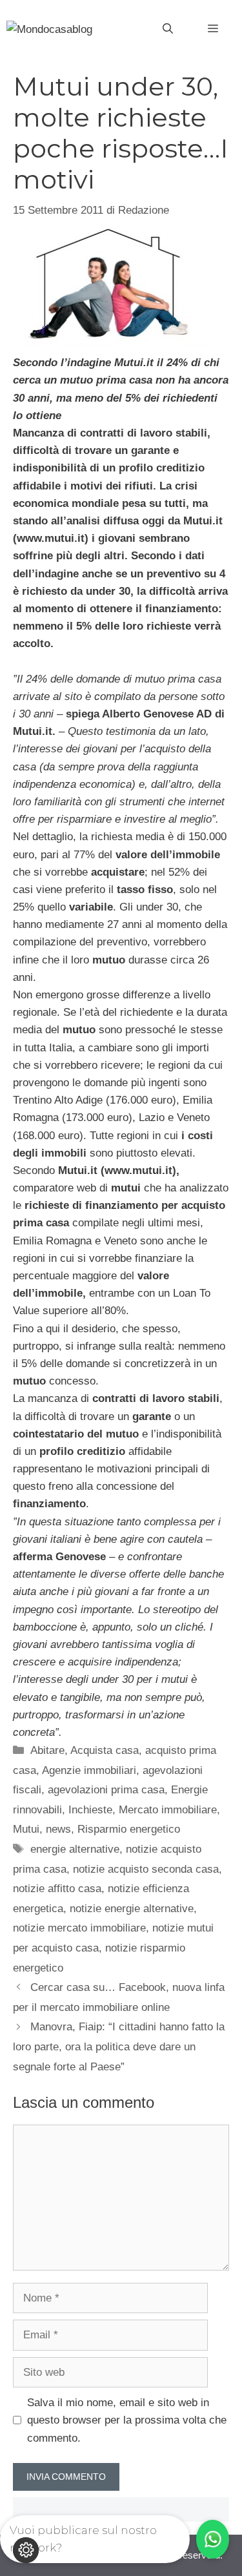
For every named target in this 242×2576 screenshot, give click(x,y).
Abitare (47, 1750)
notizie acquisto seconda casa (146, 1869)
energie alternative (75, 1849)
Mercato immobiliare (168, 1810)
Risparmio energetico (129, 1829)
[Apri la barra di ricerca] (168, 29)
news (58, 1829)
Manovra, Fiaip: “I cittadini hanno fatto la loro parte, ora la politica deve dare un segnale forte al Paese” (119, 2046)
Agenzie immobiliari (89, 1770)
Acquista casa (105, 1750)
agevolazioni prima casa (106, 1790)
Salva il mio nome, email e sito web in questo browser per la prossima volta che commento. (127, 2420)
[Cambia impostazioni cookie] (26, 2550)
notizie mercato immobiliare (79, 1928)
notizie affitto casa (57, 1889)
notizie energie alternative (132, 1909)
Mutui (26, 1829)
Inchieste (90, 1810)
